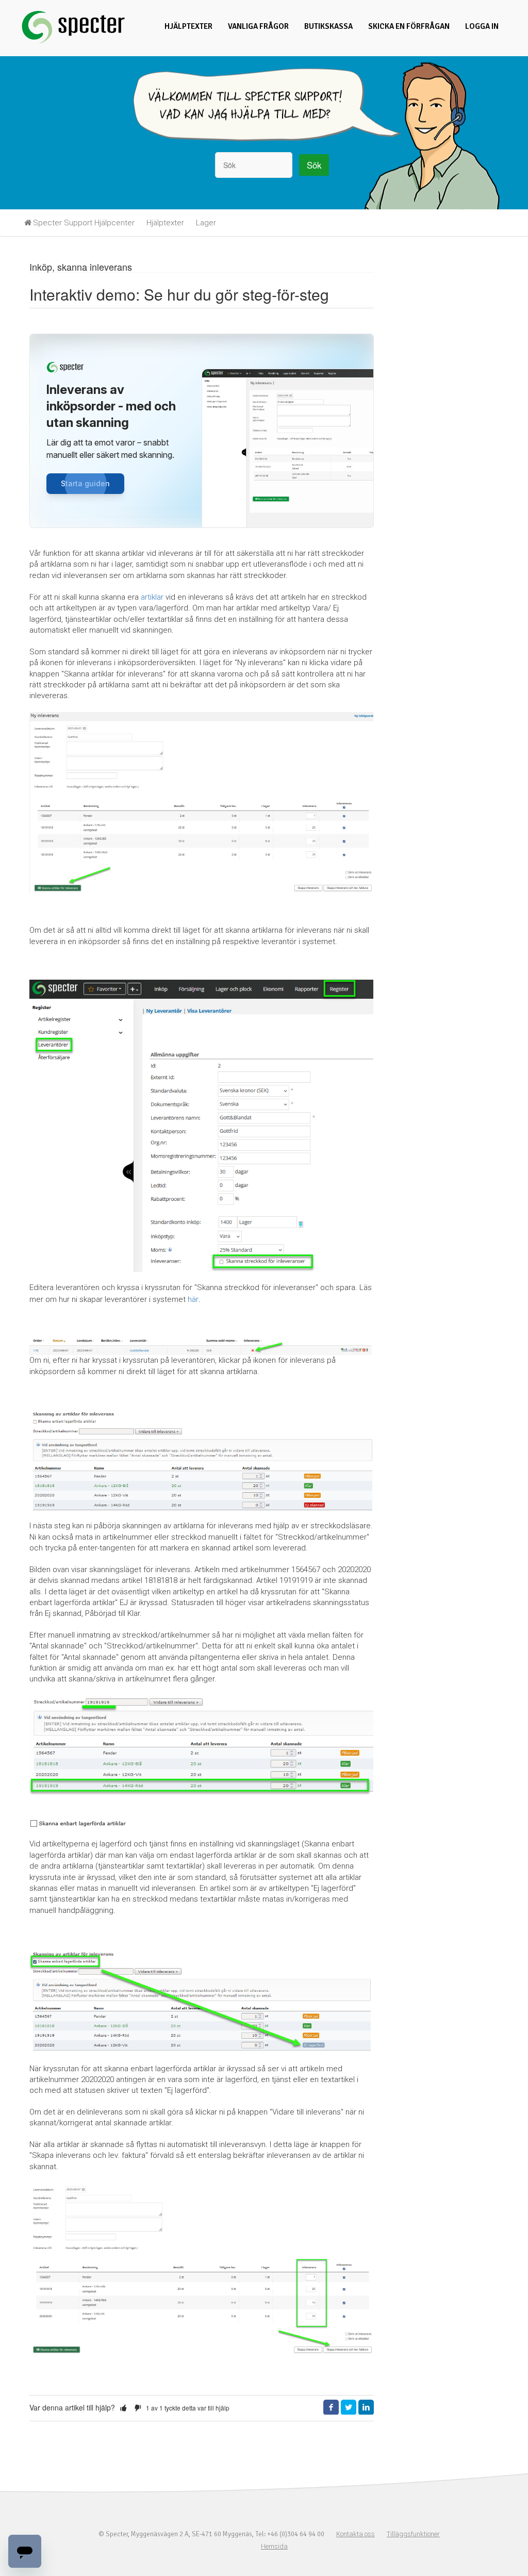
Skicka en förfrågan (409, 26)
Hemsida (274, 2546)
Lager (206, 223)
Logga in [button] (482, 26)
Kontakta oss (356, 2534)
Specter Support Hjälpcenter (84, 223)
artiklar (152, 597)
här (193, 1299)
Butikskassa (328, 26)
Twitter (349, 2407)
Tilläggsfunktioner (413, 2534)
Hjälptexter (188, 26)
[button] (123, 2408)
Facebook (331, 2407)
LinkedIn (366, 2407)
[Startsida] (73, 43)
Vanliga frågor (258, 26)
